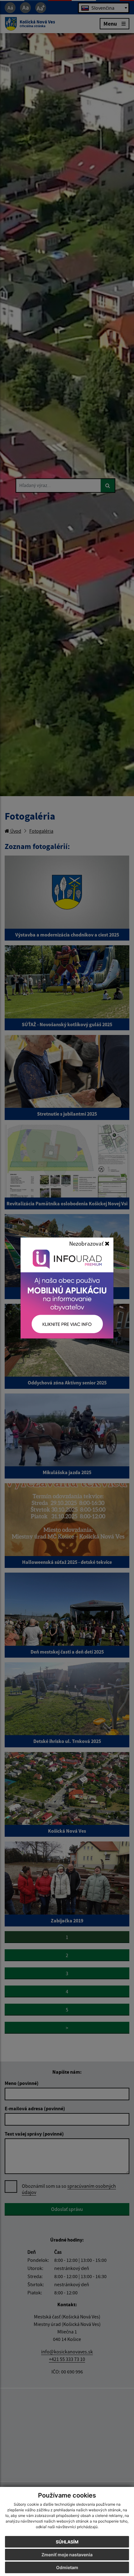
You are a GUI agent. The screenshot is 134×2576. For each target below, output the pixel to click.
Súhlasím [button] (67, 2542)
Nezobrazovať (87, 1243)
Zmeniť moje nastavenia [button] (67, 2555)
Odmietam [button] (67, 2567)
